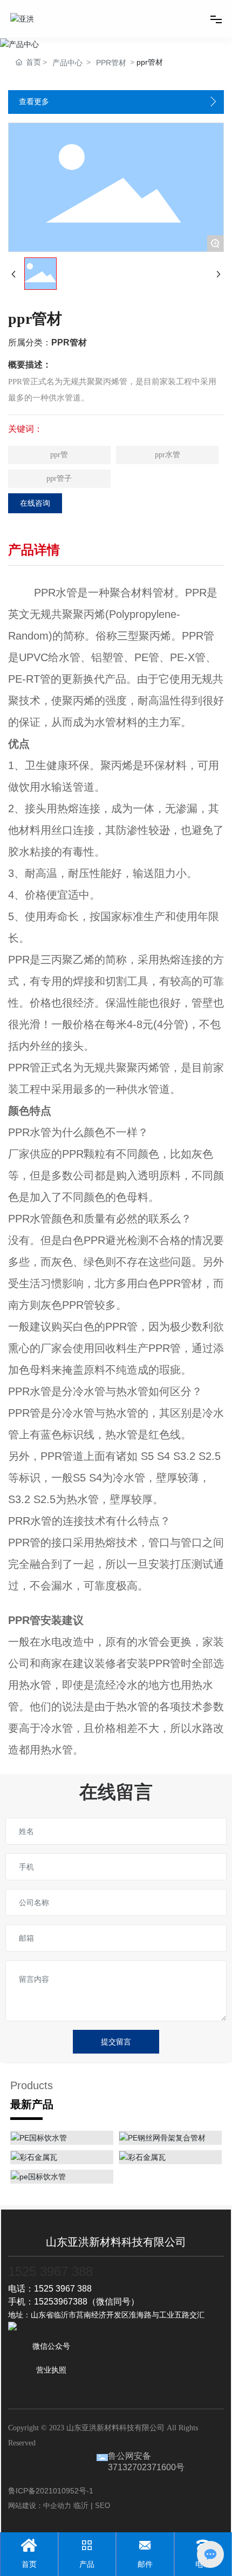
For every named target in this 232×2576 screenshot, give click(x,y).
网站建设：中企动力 (40, 2506)
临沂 (81, 2505)
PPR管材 (111, 63)
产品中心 (67, 63)
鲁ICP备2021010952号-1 (51, 2491)
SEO (103, 2506)
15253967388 (61, 2302)
